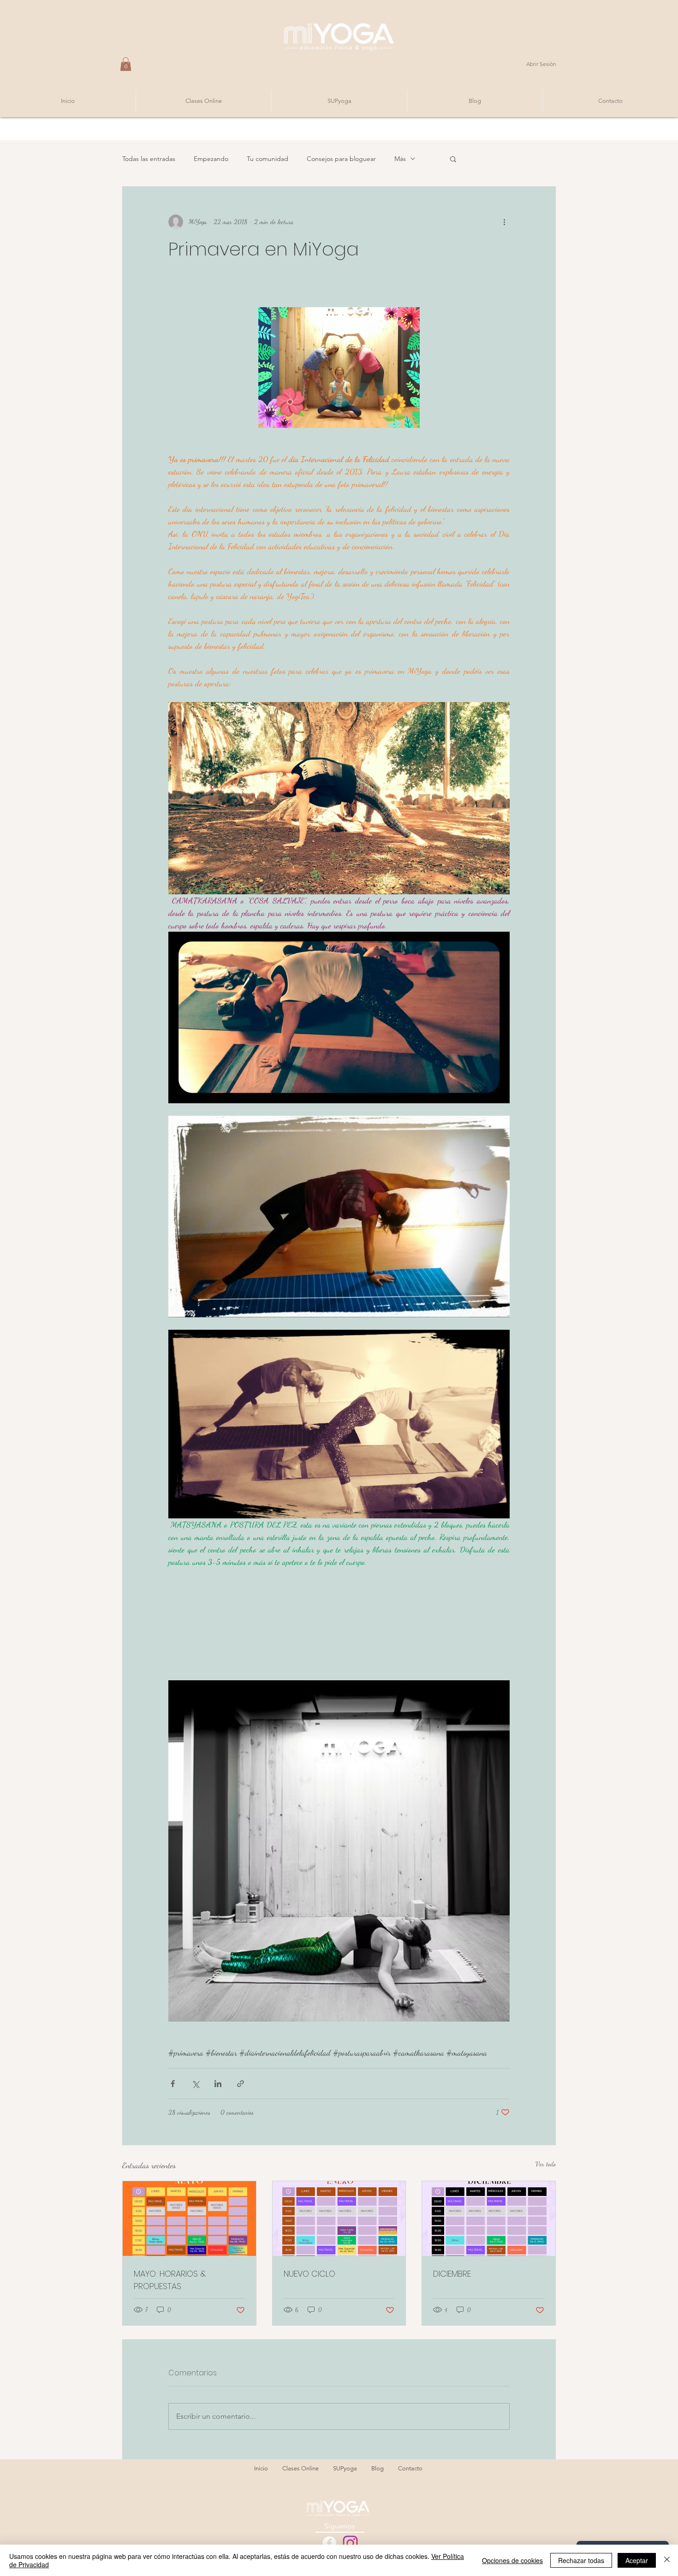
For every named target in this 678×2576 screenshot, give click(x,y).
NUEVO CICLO (309, 2274)
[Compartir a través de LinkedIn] (218, 2084)
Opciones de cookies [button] (512, 2560)
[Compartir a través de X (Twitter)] (195, 2084)
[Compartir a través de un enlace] (241, 2084)
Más (400, 159)
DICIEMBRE (452, 2274)
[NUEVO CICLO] (339, 2219)
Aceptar (637, 2560)
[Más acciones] (504, 222)
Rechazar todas (581, 2560)
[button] (126, 64)
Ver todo (546, 2164)
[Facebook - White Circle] (329, 2543)
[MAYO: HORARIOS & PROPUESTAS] (189, 2219)
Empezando (211, 159)
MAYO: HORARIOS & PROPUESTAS (170, 2280)
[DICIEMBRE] (489, 2219)
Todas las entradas (149, 159)
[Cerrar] (667, 2560)
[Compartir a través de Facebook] (173, 2084)
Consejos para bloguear (341, 159)
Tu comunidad (268, 159)
